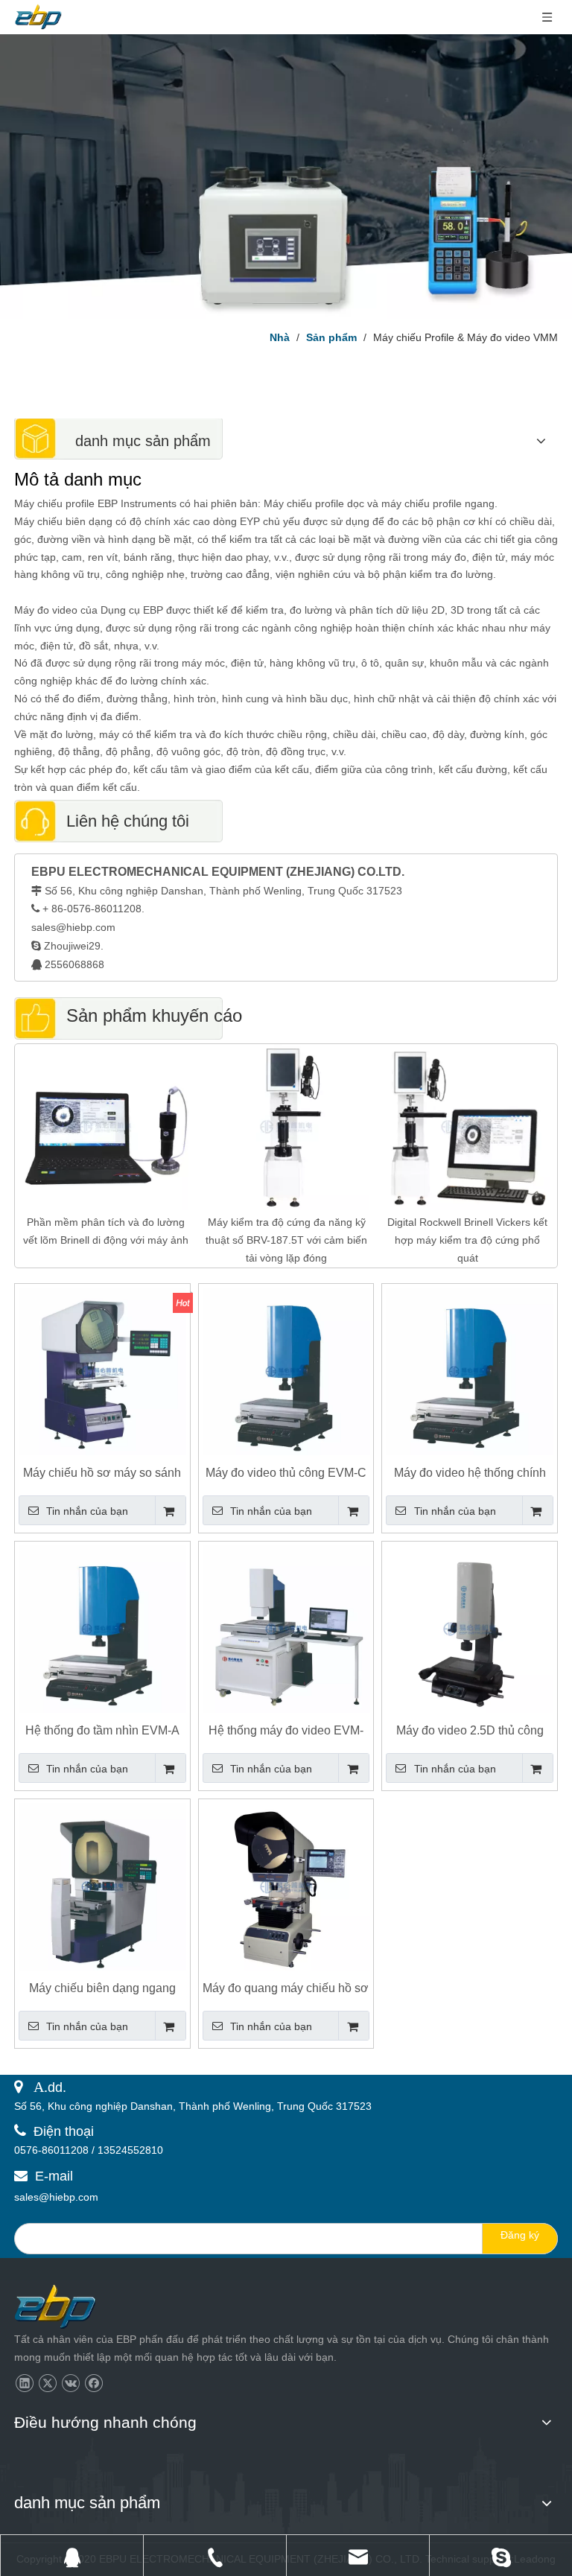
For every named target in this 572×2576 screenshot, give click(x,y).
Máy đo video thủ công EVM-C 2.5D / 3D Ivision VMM (286, 1473)
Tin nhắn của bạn (87, 1511)
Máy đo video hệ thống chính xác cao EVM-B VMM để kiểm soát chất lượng (470, 1473)
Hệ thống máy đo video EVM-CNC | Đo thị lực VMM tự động (286, 1731)
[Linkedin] (24, 2383)
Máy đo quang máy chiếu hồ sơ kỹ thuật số (286, 1989)
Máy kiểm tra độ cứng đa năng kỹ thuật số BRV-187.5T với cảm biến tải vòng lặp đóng (286, 1240)
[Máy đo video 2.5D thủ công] (470, 1628)
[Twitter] (47, 2383)
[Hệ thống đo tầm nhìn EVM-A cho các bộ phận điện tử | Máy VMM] (102, 1628)
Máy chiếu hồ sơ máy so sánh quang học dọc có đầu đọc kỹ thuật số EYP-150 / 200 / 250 (102, 1473)
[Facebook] (93, 2383)
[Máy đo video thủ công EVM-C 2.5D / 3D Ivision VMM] (286, 1371)
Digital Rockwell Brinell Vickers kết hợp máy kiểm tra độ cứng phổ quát (467, 1240)
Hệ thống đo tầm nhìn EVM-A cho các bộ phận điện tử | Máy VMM (102, 1731)
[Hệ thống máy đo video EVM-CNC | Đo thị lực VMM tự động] (286, 1628)
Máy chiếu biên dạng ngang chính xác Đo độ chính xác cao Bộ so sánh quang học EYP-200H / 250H (102, 1989)
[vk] (70, 2383)
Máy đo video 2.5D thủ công (470, 1730)
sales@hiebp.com (73, 927)
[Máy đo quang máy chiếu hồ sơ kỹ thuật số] (286, 1886)
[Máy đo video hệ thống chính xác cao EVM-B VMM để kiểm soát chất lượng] (470, 1371)
